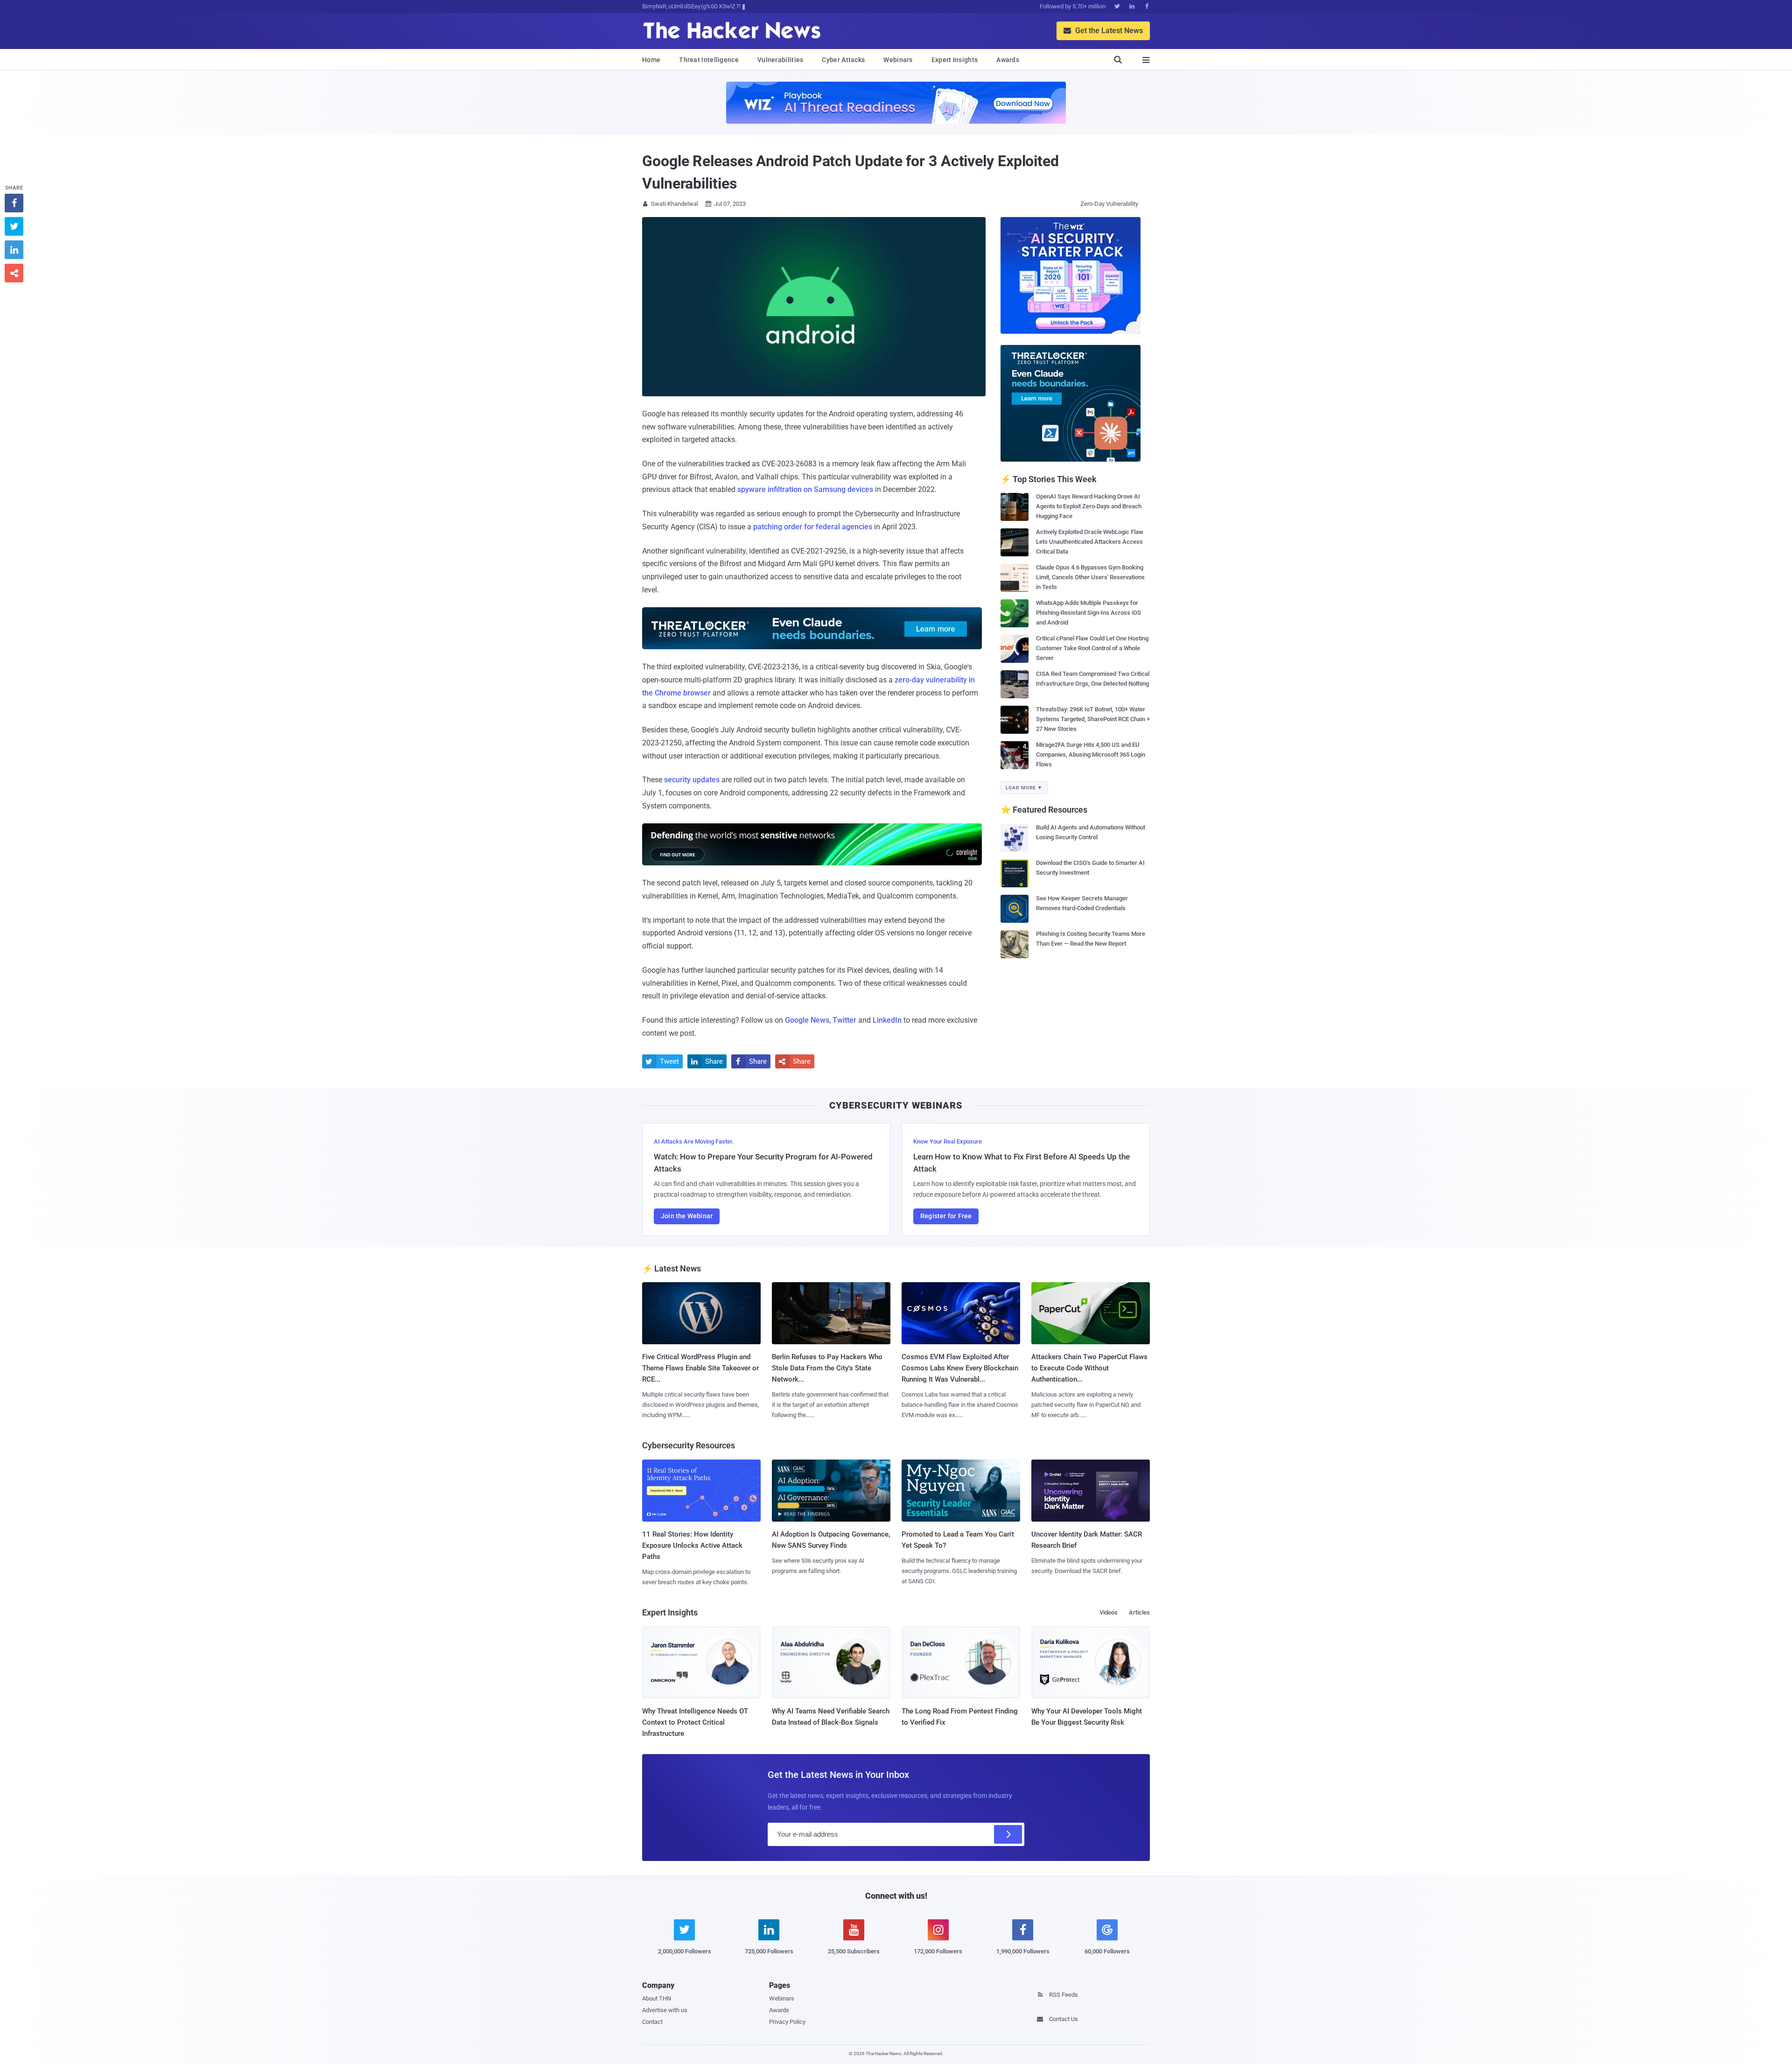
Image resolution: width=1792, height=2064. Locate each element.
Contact (652, 2022)
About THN (657, 1998)
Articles (1139, 1612)
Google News (807, 1020)
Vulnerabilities (780, 60)
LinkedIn (887, 1020)
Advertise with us (665, 2010)
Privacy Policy (787, 2022)
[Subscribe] (1008, 1834)
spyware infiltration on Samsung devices (805, 489)
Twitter (844, 1020)
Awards (1008, 60)
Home (651, 60)
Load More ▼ (1024, 788)
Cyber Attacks (843, 60)
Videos (1109, 1612)
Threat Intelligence (709, 60)
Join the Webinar (687, 1216)
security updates (692, 780)
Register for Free (946, 1216)
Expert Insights (955, 60)
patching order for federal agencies (813, 527)
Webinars (898, 60)
